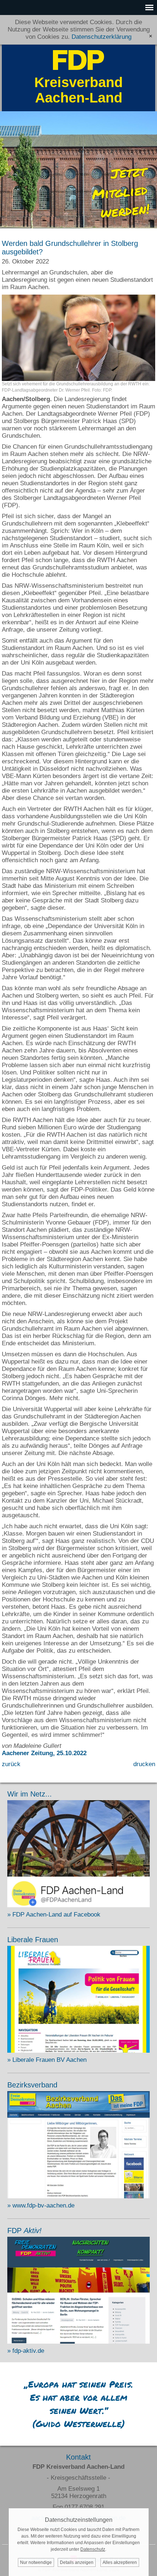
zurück (11, 1764)
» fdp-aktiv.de (26, 2351)
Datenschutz (93, 2549)
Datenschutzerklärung (102, 37)
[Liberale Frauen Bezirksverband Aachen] (78, 2051)
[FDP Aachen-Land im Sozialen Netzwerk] (78, 1905)
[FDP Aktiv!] (78, 2342)
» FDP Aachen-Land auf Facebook (54, 1915)
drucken (144, 1764)
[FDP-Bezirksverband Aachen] (78, 2196)
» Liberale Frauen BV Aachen (47, 2060)
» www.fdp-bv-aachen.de (41, 2205)
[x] (151, 36)
